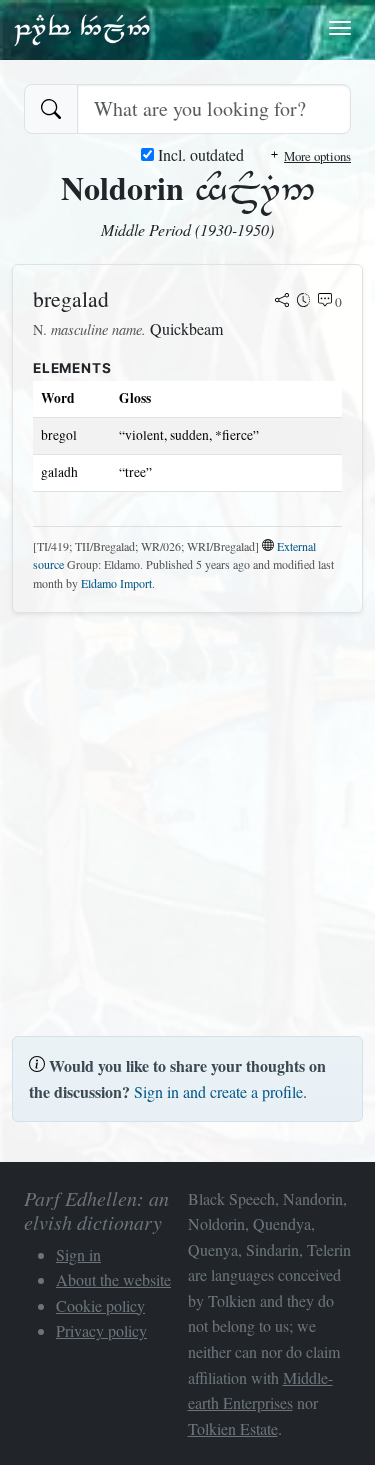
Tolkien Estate (233, 1428)
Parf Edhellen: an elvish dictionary (82, 29)
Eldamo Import (116, 583)
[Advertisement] (187, 816)
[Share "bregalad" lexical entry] (282, 302)
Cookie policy (100, 1305)
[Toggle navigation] (340, 28)
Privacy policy (101, 1330)
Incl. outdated (199, 154)
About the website (113, 1279)
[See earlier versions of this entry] (304, 302)
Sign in (78, 1254)
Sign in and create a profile (218, 1091)
